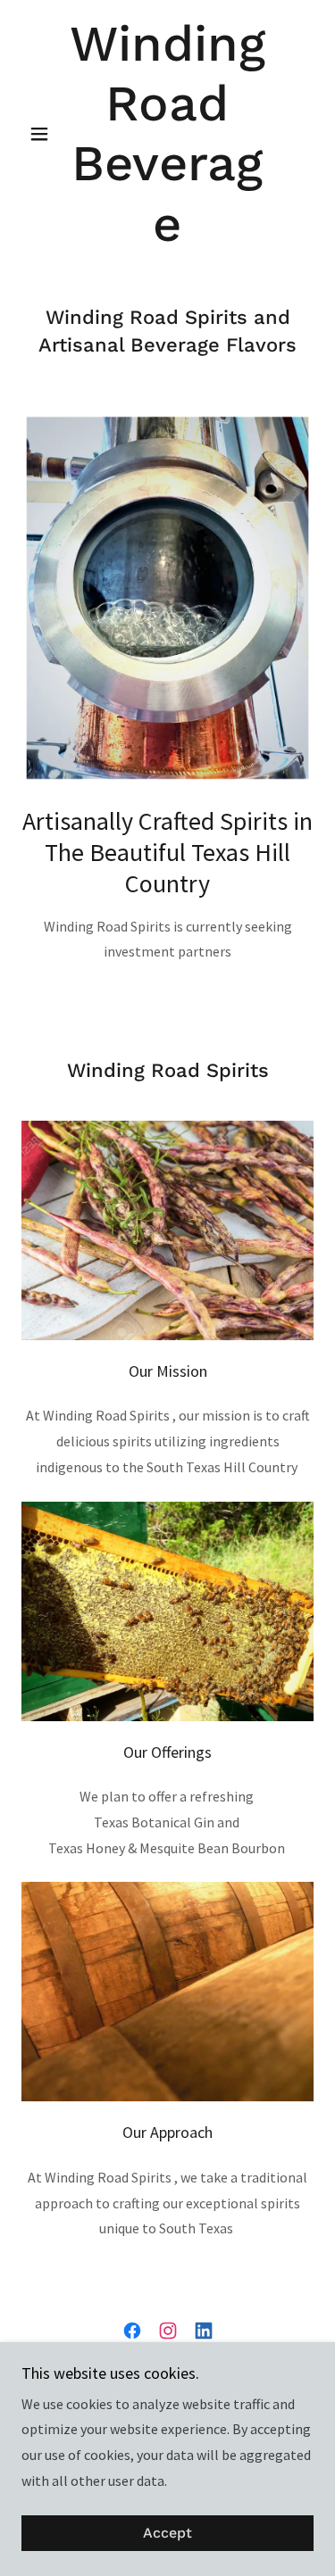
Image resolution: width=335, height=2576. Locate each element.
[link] (167, 134)
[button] (43, 134)
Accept (167, 2534)
